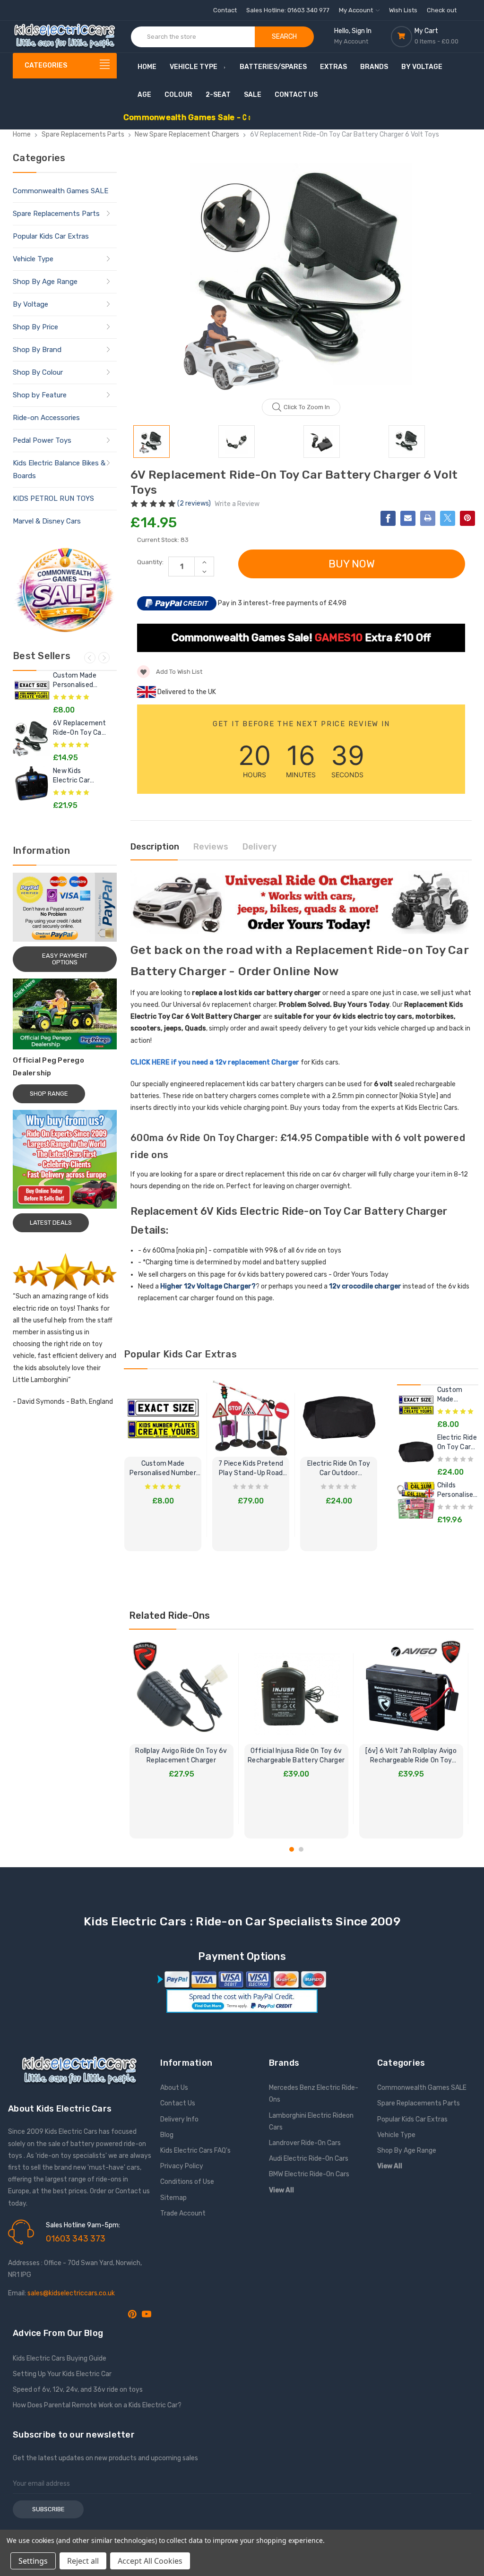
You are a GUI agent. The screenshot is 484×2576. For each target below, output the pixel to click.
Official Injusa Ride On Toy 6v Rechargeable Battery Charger (296, 1756)
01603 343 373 (76, 2239)
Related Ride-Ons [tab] (169, 1615)
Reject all (83, 2561)
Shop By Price (35, 327)
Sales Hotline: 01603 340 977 (288, 10)
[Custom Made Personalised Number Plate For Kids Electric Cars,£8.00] (32, 690)
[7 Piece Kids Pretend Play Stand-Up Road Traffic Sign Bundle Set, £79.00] (251, 1418)
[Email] (408, 518)
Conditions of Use (187, 2182)
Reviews (211, 847)
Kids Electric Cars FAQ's (195, 2151)
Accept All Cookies (150, 2561)
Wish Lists (403, 10)
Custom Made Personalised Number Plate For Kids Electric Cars (78, 681)
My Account (357, 10)
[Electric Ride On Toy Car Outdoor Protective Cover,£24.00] (416, 1452)
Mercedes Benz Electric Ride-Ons (314, 2094)
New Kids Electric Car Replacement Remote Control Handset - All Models (78, 776)
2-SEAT (218, 95)
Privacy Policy (182, 2166)
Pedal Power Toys (42, 440)
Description (155, 847)
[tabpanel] (181, 1739)
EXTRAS (333, 67)
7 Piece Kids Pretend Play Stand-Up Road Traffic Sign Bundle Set (251, 1469)
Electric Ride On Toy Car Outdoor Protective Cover (339, 1469)
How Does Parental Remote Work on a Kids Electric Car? (97, 2405)
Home (147, 67)
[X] (448, 518)
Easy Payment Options (65, 959)
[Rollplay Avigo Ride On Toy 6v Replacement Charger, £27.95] (181, 1692)
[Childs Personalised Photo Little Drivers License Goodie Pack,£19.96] (416, 1500)
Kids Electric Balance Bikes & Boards (59, 469)
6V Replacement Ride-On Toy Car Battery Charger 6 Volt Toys (80, 728)
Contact (225, 10)
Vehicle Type (194, 67)
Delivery (259, 847)
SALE (253, 95)
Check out (442, 10)
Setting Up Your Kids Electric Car (62, 2374)
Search (284, 37)
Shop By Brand (37, 350)
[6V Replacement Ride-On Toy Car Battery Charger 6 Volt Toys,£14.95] (32, 738)
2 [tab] (301, 1849)
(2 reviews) (195, 503)
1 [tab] (292, 1849)
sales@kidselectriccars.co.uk (71, 2293)
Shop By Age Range (45, 282)
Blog (167, 2135)
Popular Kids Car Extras (51, 236)
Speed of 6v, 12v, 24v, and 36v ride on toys (78, 2390)
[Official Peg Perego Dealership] (65, 1014)
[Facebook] (388, 518)
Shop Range (49, 1094)
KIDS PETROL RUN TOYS (53, 498)
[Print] (428, 518)
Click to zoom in (307, 407)
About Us (174, 2088)
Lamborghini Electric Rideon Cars (311, 2121)
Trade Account (183, 2213)
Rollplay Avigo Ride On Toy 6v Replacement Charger (181, 1756)
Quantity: (150, 562)
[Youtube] (147, 2314)
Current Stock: (163, 540)
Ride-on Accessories (46, 418)
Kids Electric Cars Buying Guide (60, 2358)
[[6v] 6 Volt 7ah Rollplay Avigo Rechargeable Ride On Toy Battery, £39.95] (411, 1692)
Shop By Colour (38, 372)
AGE (144, 95)
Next (104, 658)
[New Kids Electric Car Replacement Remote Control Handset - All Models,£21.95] (32, 785)
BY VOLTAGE (422, 67)
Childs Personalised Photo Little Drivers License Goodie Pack (457, 1490)
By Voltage (30, 304)
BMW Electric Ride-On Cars (309, 2174)
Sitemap (173, 2198)
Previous (90, 658)
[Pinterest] (467, 518)
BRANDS (374, 67)
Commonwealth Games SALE (60, 191)
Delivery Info (179, 2119)
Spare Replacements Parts (56, 214)
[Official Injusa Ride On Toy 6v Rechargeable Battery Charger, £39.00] (296, 1692)
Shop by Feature (40, 395)
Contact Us (296, 95)
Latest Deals (51, 1223)
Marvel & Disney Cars (47, 521)
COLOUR (178, 95)
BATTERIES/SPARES (273, 67)
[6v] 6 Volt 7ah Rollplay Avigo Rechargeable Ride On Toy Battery (411, 1756)
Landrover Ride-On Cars (305, 2143)
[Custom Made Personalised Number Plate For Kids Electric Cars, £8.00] (163, 1418)
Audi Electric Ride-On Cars (309, 2159)
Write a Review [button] (237, 504)
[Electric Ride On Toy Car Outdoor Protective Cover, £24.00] (339, 1418)
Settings (33, 2561)
